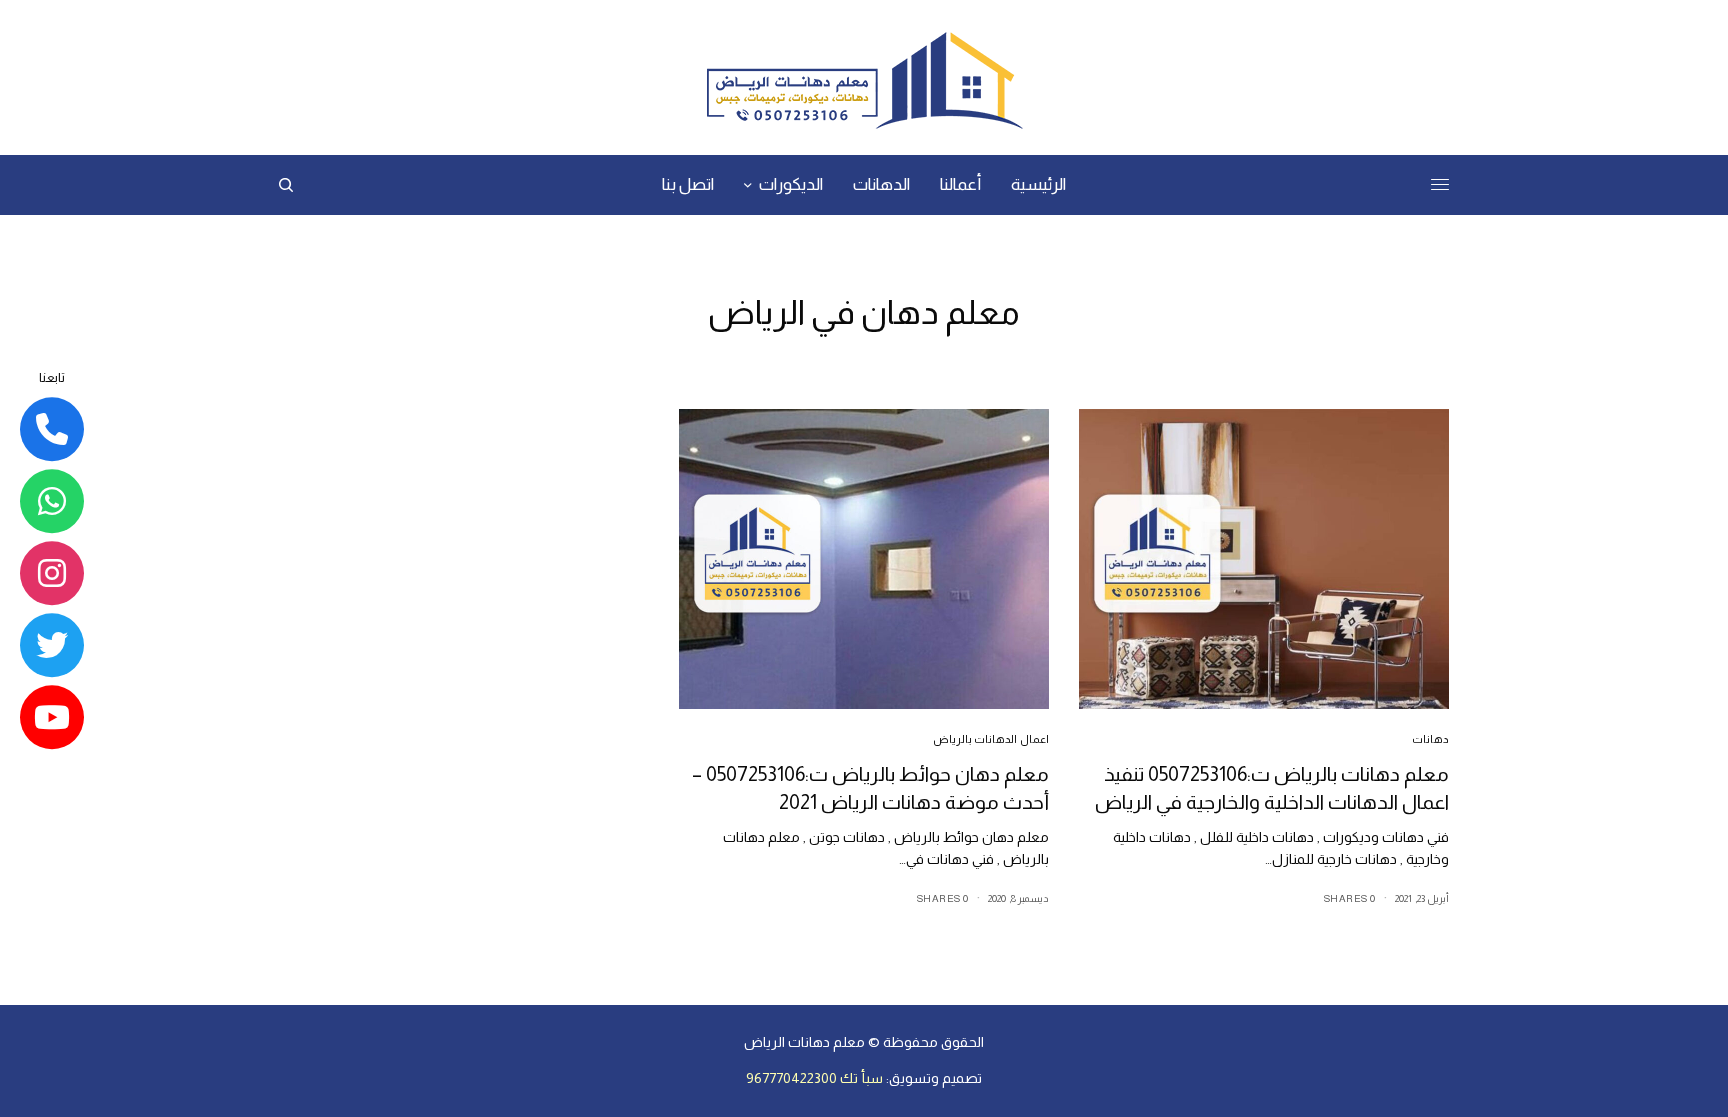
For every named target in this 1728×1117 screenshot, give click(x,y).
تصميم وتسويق (935, 1078)
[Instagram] (52, 573)
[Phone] (52, 429)
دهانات (1430, 739)
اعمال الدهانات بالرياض (991, 739)
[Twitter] (52, 645)
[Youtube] (52, 717)
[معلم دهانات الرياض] (864, 80)
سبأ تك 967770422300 (814, 1078)
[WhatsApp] (52, 501)
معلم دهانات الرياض (804, 1042)
